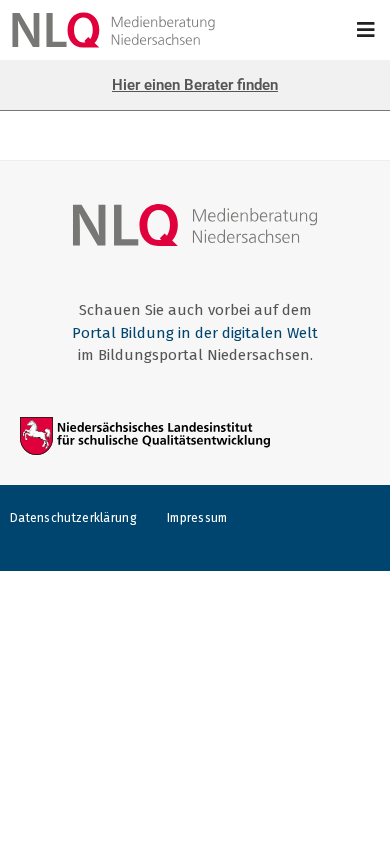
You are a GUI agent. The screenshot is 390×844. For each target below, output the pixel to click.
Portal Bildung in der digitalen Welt (195, 333)
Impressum (197, 518)
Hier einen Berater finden (195, 85)
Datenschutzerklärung (73, 518)
